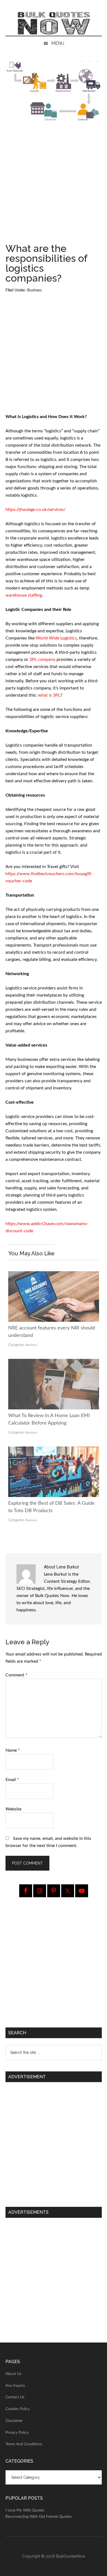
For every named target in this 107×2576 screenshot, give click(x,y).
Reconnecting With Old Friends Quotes (39, 2517)
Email (12, 1780)
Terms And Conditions (24, 2444)
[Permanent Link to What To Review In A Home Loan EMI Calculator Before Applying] (54, 1362)
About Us (13, 2374)
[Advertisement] (54, 185)
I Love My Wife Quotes (25, 2510)
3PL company (42, 660)
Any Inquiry (15, 2386)
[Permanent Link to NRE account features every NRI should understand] (54, 1275)
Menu (58, 43)
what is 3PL (49, 695)
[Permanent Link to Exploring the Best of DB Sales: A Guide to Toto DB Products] (54, 1450)
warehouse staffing (24, 595)
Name (13, 1750)
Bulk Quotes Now (54, 23)
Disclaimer (14, 2421)
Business (34, 290)
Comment (16, 1675)
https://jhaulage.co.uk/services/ (36, 510)
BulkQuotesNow (71, 2556)
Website (13, 1809)
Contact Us (15, 2397)
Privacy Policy (17, 2433)
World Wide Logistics (56, 638)
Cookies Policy (18, 2409)
